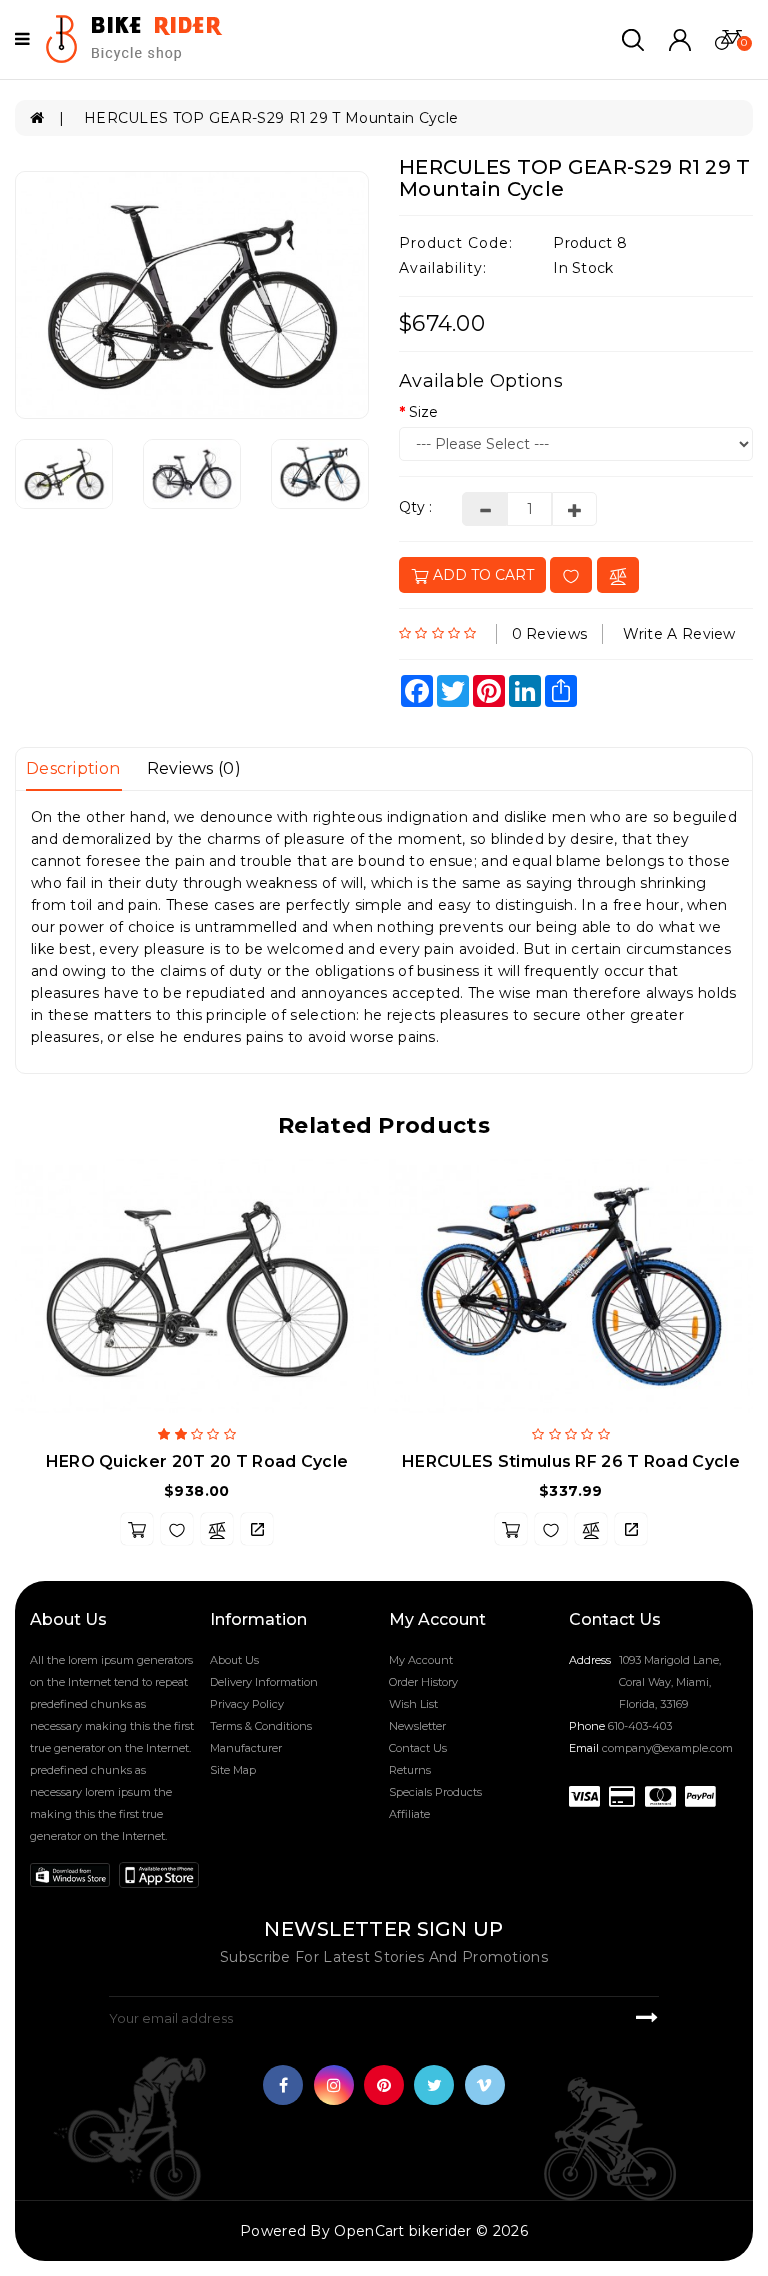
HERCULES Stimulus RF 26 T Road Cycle (571, 1461)
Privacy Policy (247, 1704)
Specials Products (435, 1792)
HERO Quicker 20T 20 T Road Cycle (197, 1461)
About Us (234, 1660)
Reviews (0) (194, 768)
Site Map (233, 1770)
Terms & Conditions (261, 1726)
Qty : (415, 507)
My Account (421, 1660)
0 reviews (550, 634)
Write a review (679, 634)
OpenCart (369, 2231)
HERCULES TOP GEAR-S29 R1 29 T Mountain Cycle (271, 118)
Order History (423, 1682)
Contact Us (418, 1748)
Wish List (413, 1704)
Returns (410, 1770)
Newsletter (417, 1726)
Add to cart (481, 575)
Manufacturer (246, 1748)
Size (423, 412)
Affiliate (409, 1814)
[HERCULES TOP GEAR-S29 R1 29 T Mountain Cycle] (192, 295)
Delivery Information (264, 1682)
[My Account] (680, 38)
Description (73, 768)
